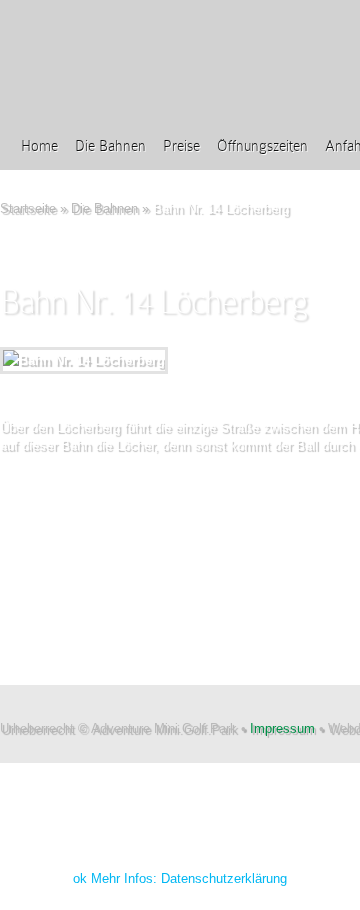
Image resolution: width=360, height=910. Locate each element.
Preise (181, 146)
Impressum (282, 728)
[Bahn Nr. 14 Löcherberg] (84, 360)
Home (39, 146)
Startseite (28, 208)
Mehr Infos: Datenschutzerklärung (189, 878)
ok (80, 878)
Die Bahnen (110, 146)
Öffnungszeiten (262, 146)
